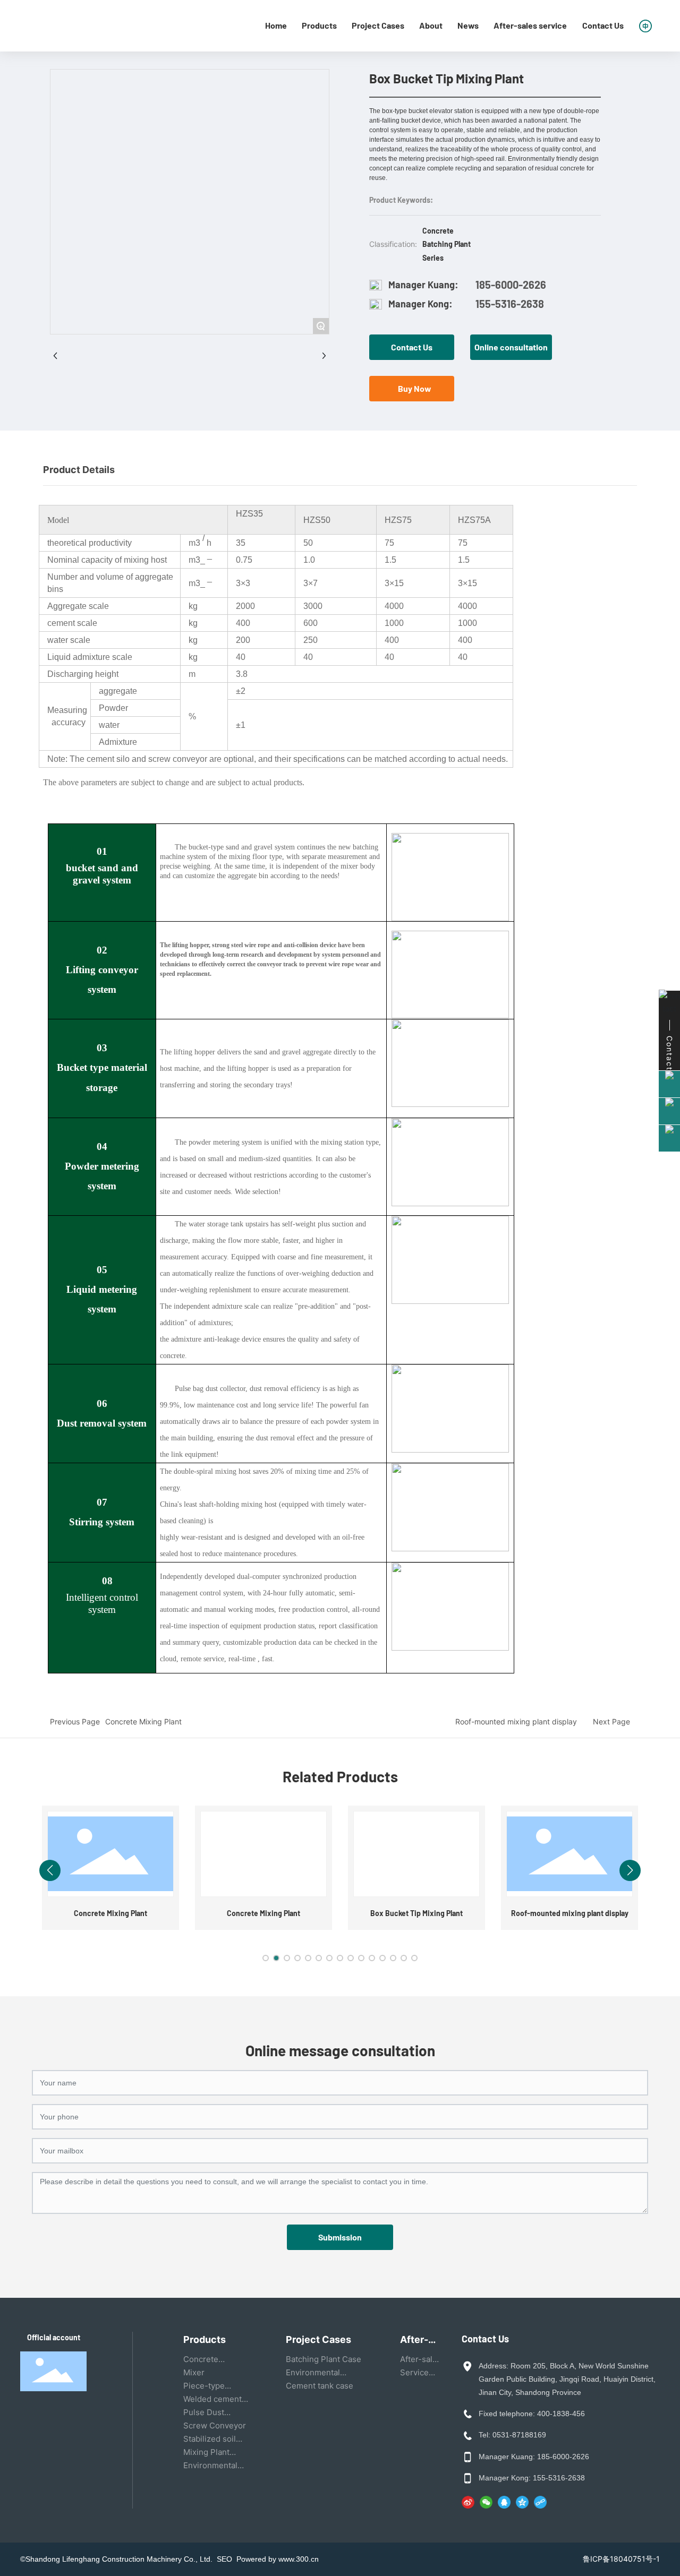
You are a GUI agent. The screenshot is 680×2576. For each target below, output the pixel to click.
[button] (266, 1958)
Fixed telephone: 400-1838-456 (532, 2414)
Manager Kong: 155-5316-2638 (532, 2478)
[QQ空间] (522, 2502)
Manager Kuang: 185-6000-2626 (534, 2457)
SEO (227, 2559)
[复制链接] (540, 2502)
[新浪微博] (468, 2502)
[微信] (486, 2502)
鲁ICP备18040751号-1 (621, 2559)
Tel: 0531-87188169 (512, 2435)
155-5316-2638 (510, 304)
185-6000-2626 (511, 285)
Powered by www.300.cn (278, 2559)
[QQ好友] (504, 2502)
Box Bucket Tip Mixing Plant (416, 1913)
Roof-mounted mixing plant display (516, 1721)
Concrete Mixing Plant (143, 1721)
